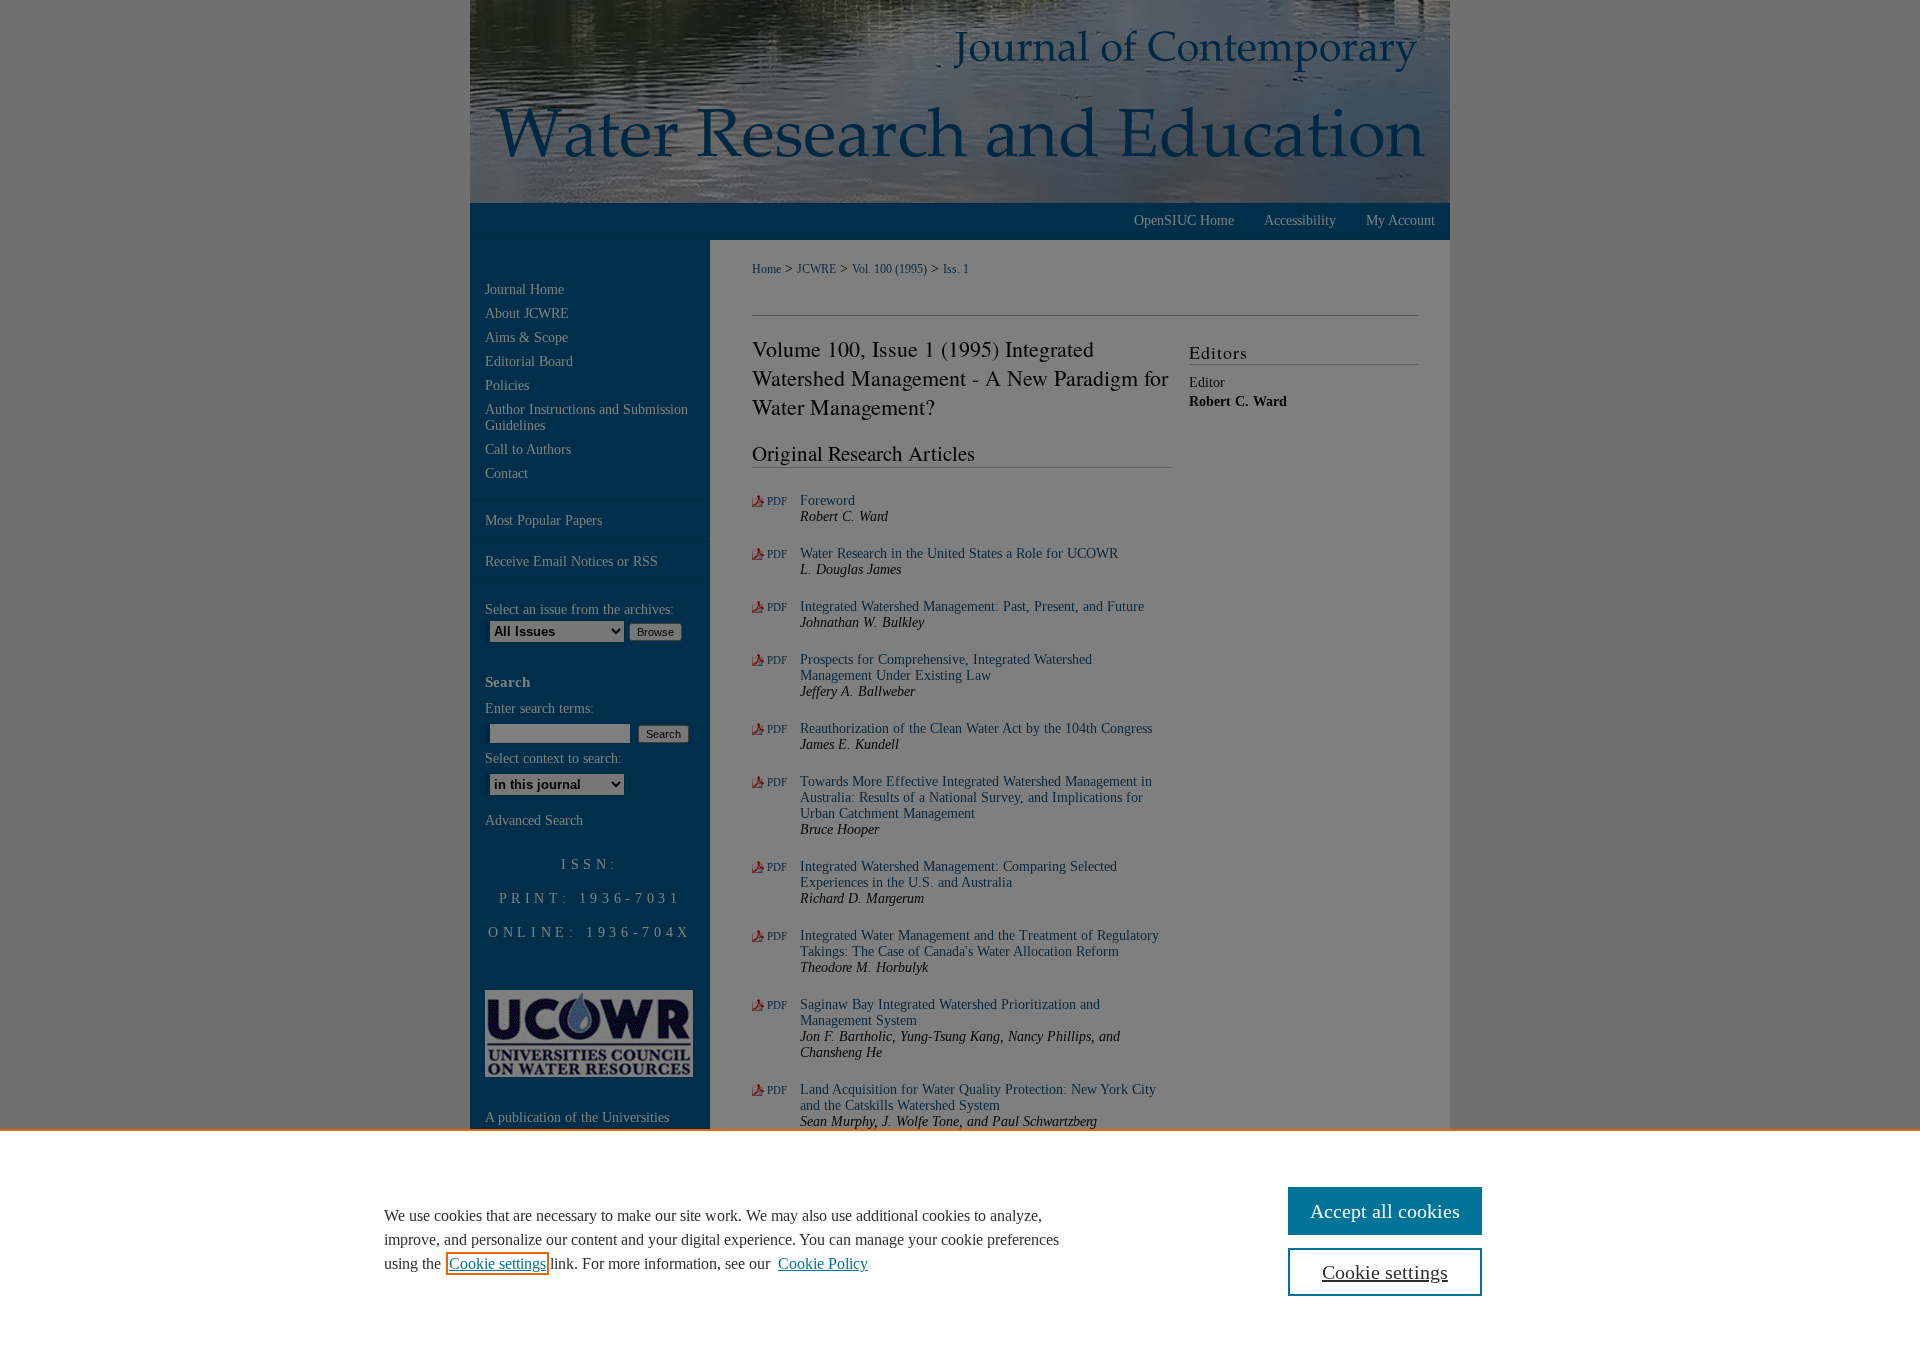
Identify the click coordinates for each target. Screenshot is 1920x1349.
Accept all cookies (1385, 1211)
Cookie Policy (823, 1263)
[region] (960, 1239)
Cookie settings (497, 1263)
